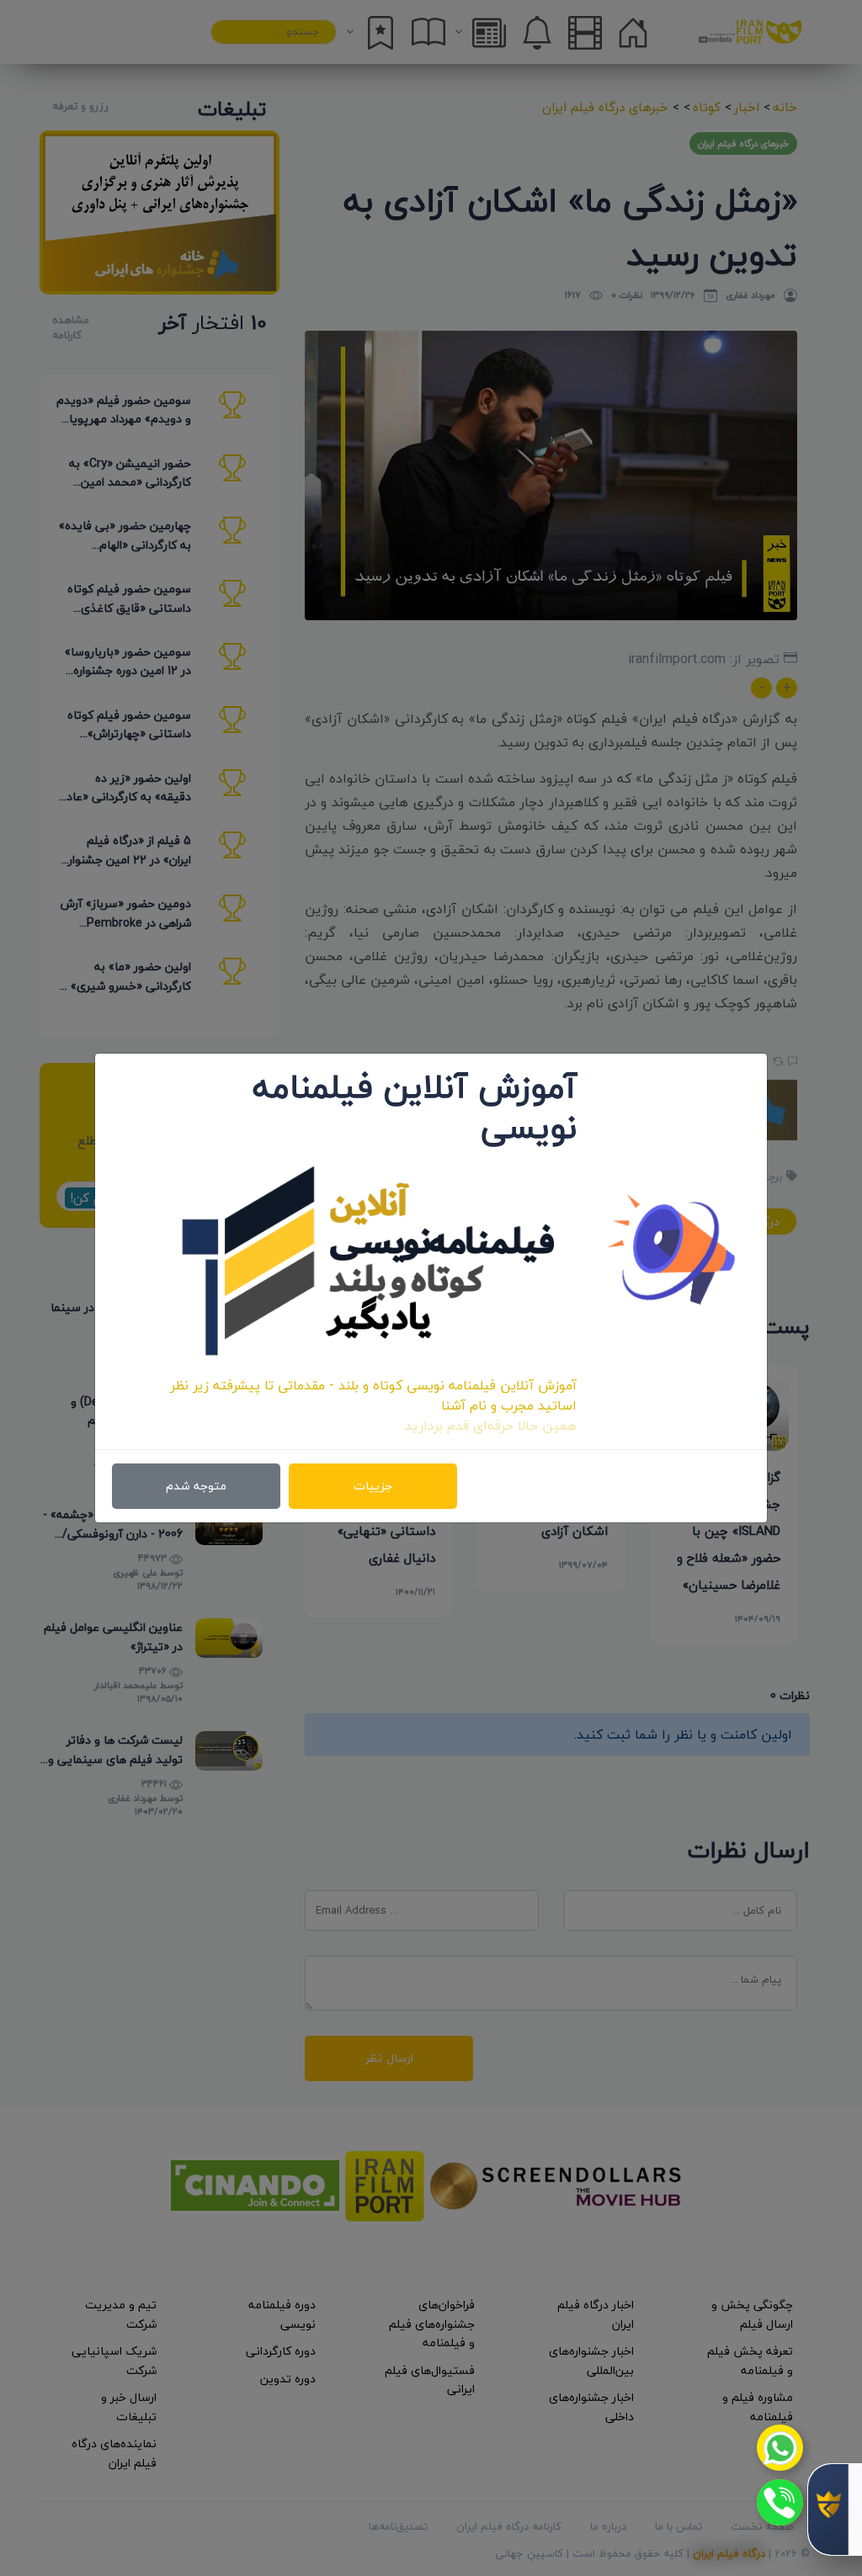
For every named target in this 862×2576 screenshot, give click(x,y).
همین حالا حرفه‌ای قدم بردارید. (490, 1426)
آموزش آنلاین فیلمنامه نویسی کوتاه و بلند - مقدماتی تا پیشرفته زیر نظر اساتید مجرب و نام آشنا (373, 1395)
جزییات (373, 1486)
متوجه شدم (196, 1486)
